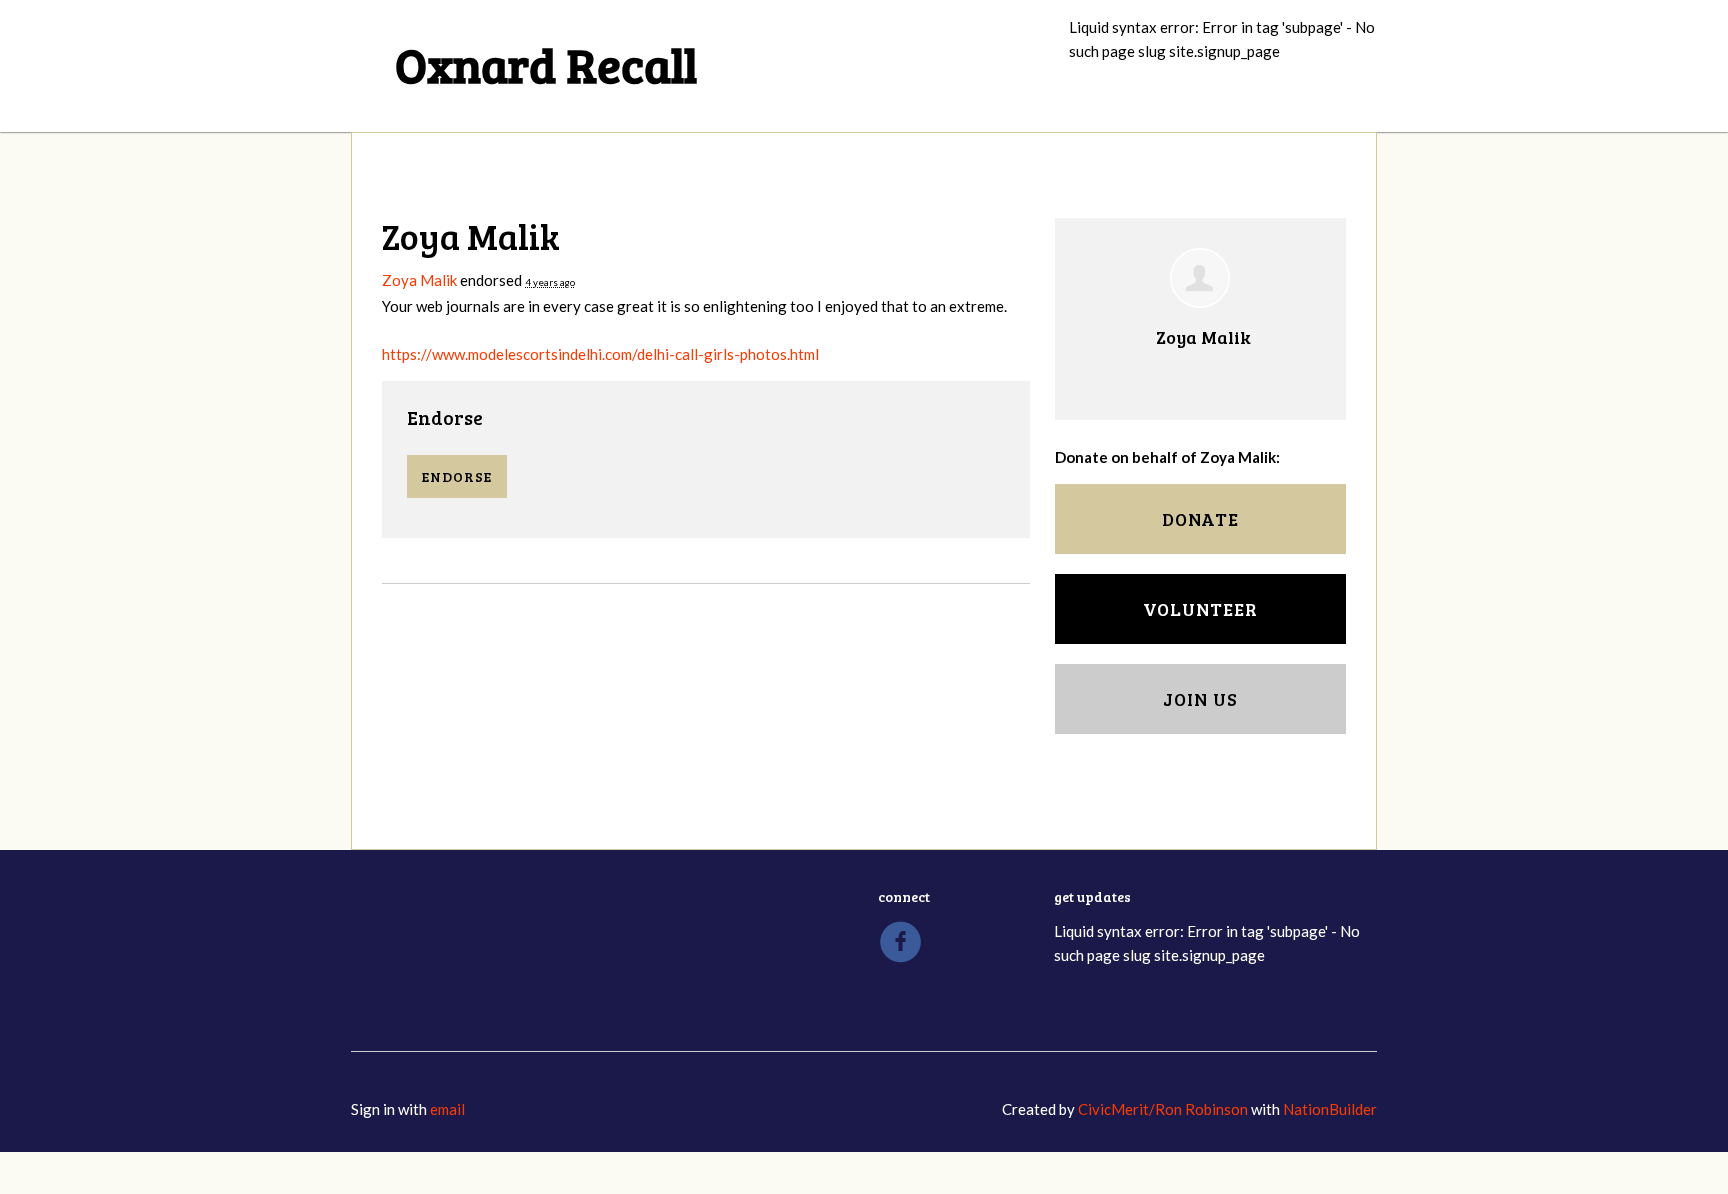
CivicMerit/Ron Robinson (1163, 1110)
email (447, 1110)
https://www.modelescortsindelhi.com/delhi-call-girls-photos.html (600, 355)
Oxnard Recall (546, 63)
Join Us (1200, 700)
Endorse (445, 418)
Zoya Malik (419, 281)
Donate (1200, 520)
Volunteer (1200, 610)
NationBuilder (1330, 1110)
